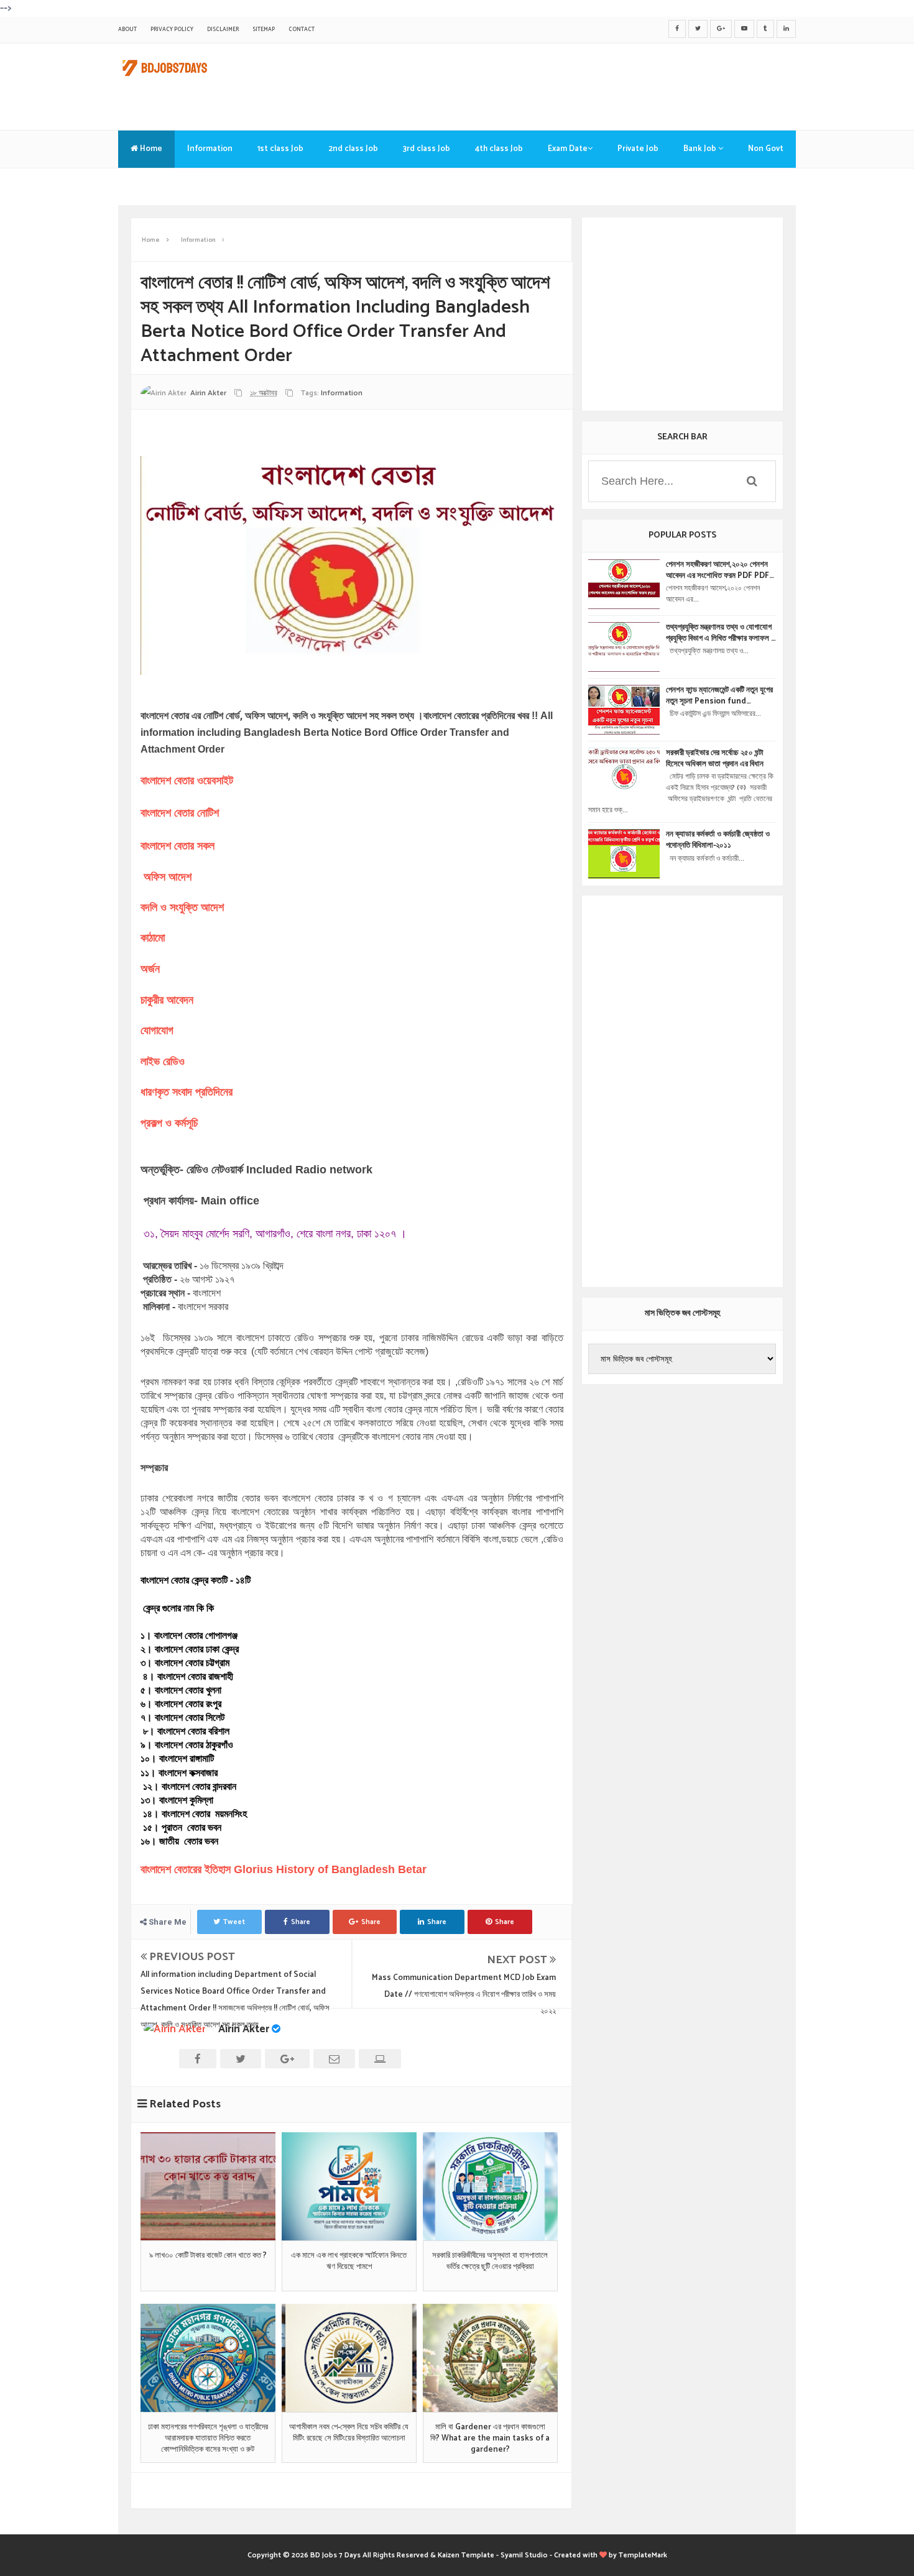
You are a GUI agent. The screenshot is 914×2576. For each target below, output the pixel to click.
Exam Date (568, 149)
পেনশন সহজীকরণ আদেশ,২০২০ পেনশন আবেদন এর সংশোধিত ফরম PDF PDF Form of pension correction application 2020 (718, 571)
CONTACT (302, 30)
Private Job (638, 149)
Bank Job (701, 149)
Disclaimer (223, 30)
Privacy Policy (172, 30)
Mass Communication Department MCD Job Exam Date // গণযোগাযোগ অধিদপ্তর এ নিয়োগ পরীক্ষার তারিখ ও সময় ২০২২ (464, 1995)
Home (150, 149)
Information (210, 149)
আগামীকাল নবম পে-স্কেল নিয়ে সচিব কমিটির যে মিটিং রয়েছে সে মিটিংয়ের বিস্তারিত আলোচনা (349, 2433)
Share (301, 1922)
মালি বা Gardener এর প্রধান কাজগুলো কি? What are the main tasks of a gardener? (490, 2439)
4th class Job (499, 149)
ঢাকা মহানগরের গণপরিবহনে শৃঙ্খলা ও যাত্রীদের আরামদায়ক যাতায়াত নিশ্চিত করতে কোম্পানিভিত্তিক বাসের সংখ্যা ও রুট (208, 2439)
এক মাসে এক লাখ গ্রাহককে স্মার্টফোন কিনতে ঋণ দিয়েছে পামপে (349, 2262)
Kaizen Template (466, 2555)
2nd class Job (353, 149)
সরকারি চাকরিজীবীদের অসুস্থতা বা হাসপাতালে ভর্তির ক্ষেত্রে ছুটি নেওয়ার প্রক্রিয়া (490, 2262)
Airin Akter (244, 2029)
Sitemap (264, 30)
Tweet (234, 1922)
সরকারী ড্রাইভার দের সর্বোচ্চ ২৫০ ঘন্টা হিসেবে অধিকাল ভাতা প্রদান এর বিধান (715, 759)
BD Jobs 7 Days (335, 2555)
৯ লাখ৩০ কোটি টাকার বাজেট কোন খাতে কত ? (208, 2256)
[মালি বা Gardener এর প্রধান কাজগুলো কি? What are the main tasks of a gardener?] (490, 2358)
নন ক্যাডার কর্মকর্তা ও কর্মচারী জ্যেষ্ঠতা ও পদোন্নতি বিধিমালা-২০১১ (718, 840)
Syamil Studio (524, 2555)
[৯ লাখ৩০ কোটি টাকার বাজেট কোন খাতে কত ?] (208, 2186)
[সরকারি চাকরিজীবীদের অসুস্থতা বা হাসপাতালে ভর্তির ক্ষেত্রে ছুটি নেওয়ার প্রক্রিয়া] (490, 2186)
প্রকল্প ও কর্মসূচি (169, 1123)
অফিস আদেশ (169, 877)
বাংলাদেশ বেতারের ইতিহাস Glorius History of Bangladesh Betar (285, 1869)
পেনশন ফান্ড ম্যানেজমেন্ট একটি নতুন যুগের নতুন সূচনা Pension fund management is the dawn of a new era (719, 696)
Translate (149, 186)
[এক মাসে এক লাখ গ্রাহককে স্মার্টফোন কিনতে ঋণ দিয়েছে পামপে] (349, 2186)
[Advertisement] (570, 84)
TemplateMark (643, 2555)
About (127, 30)
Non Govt (766, 149)
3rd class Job (427, 149)
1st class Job (280, 149)
